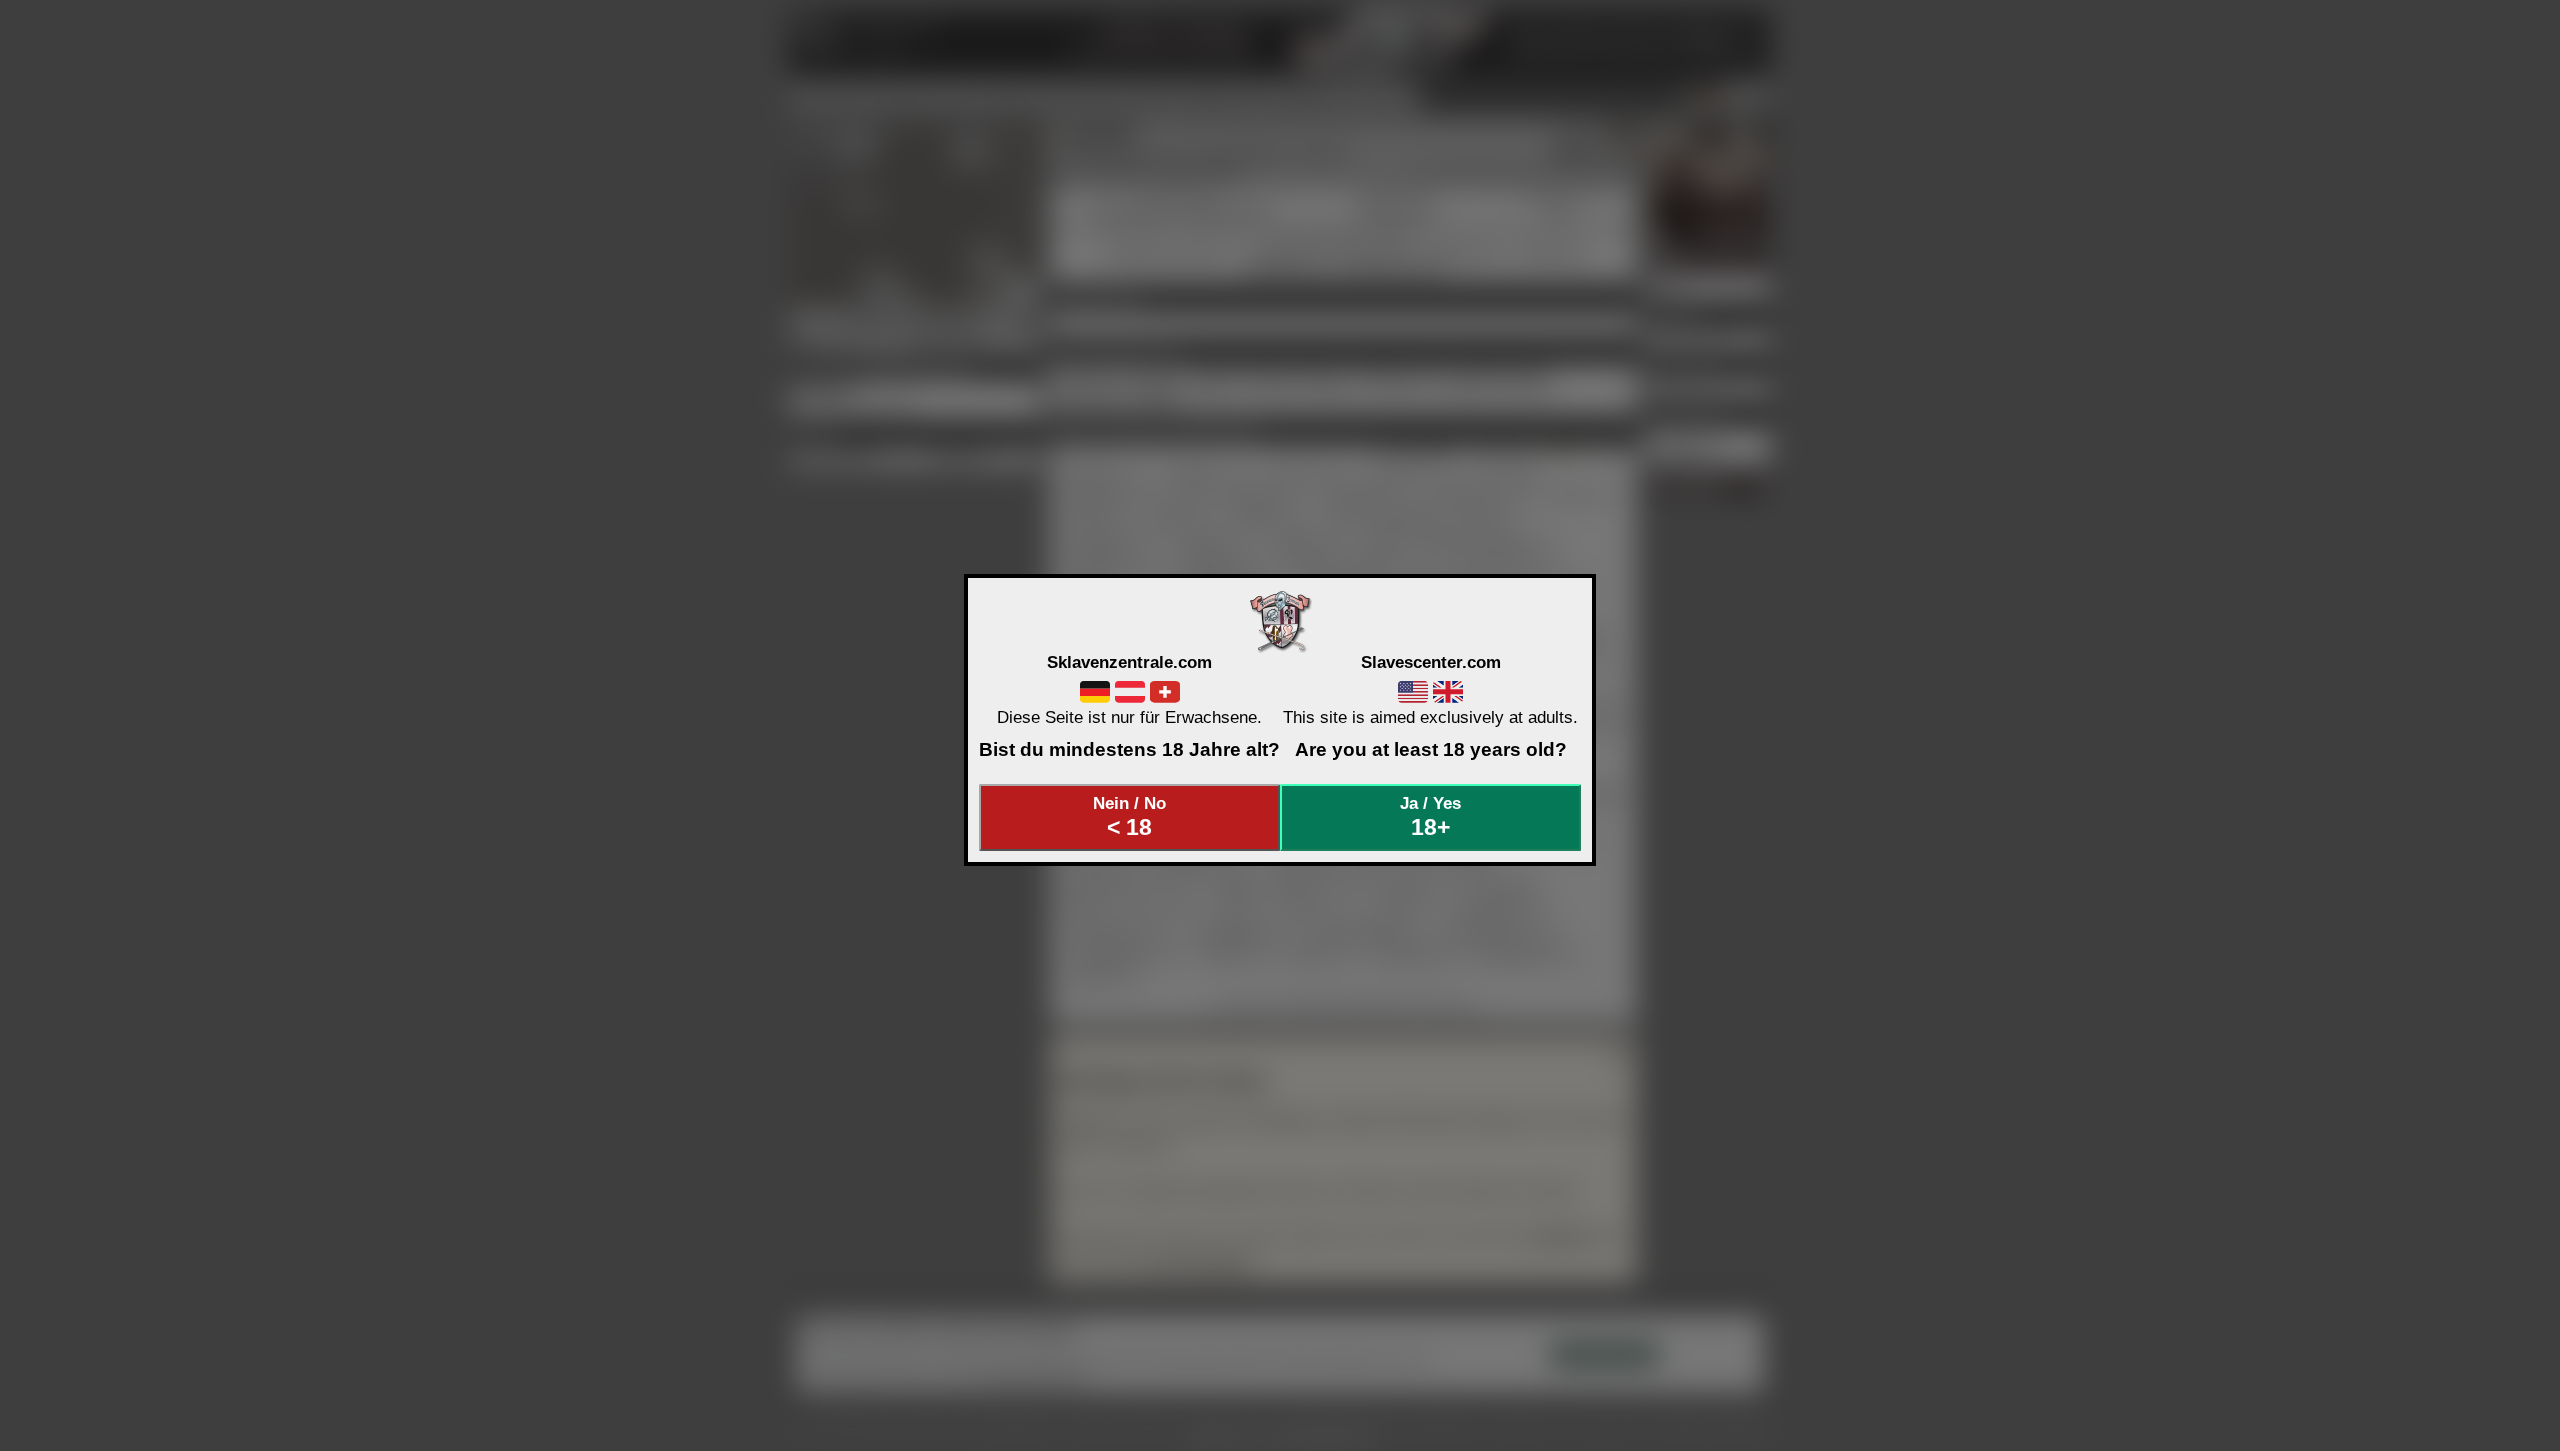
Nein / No (1129, 817)
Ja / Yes (1430, 817)
